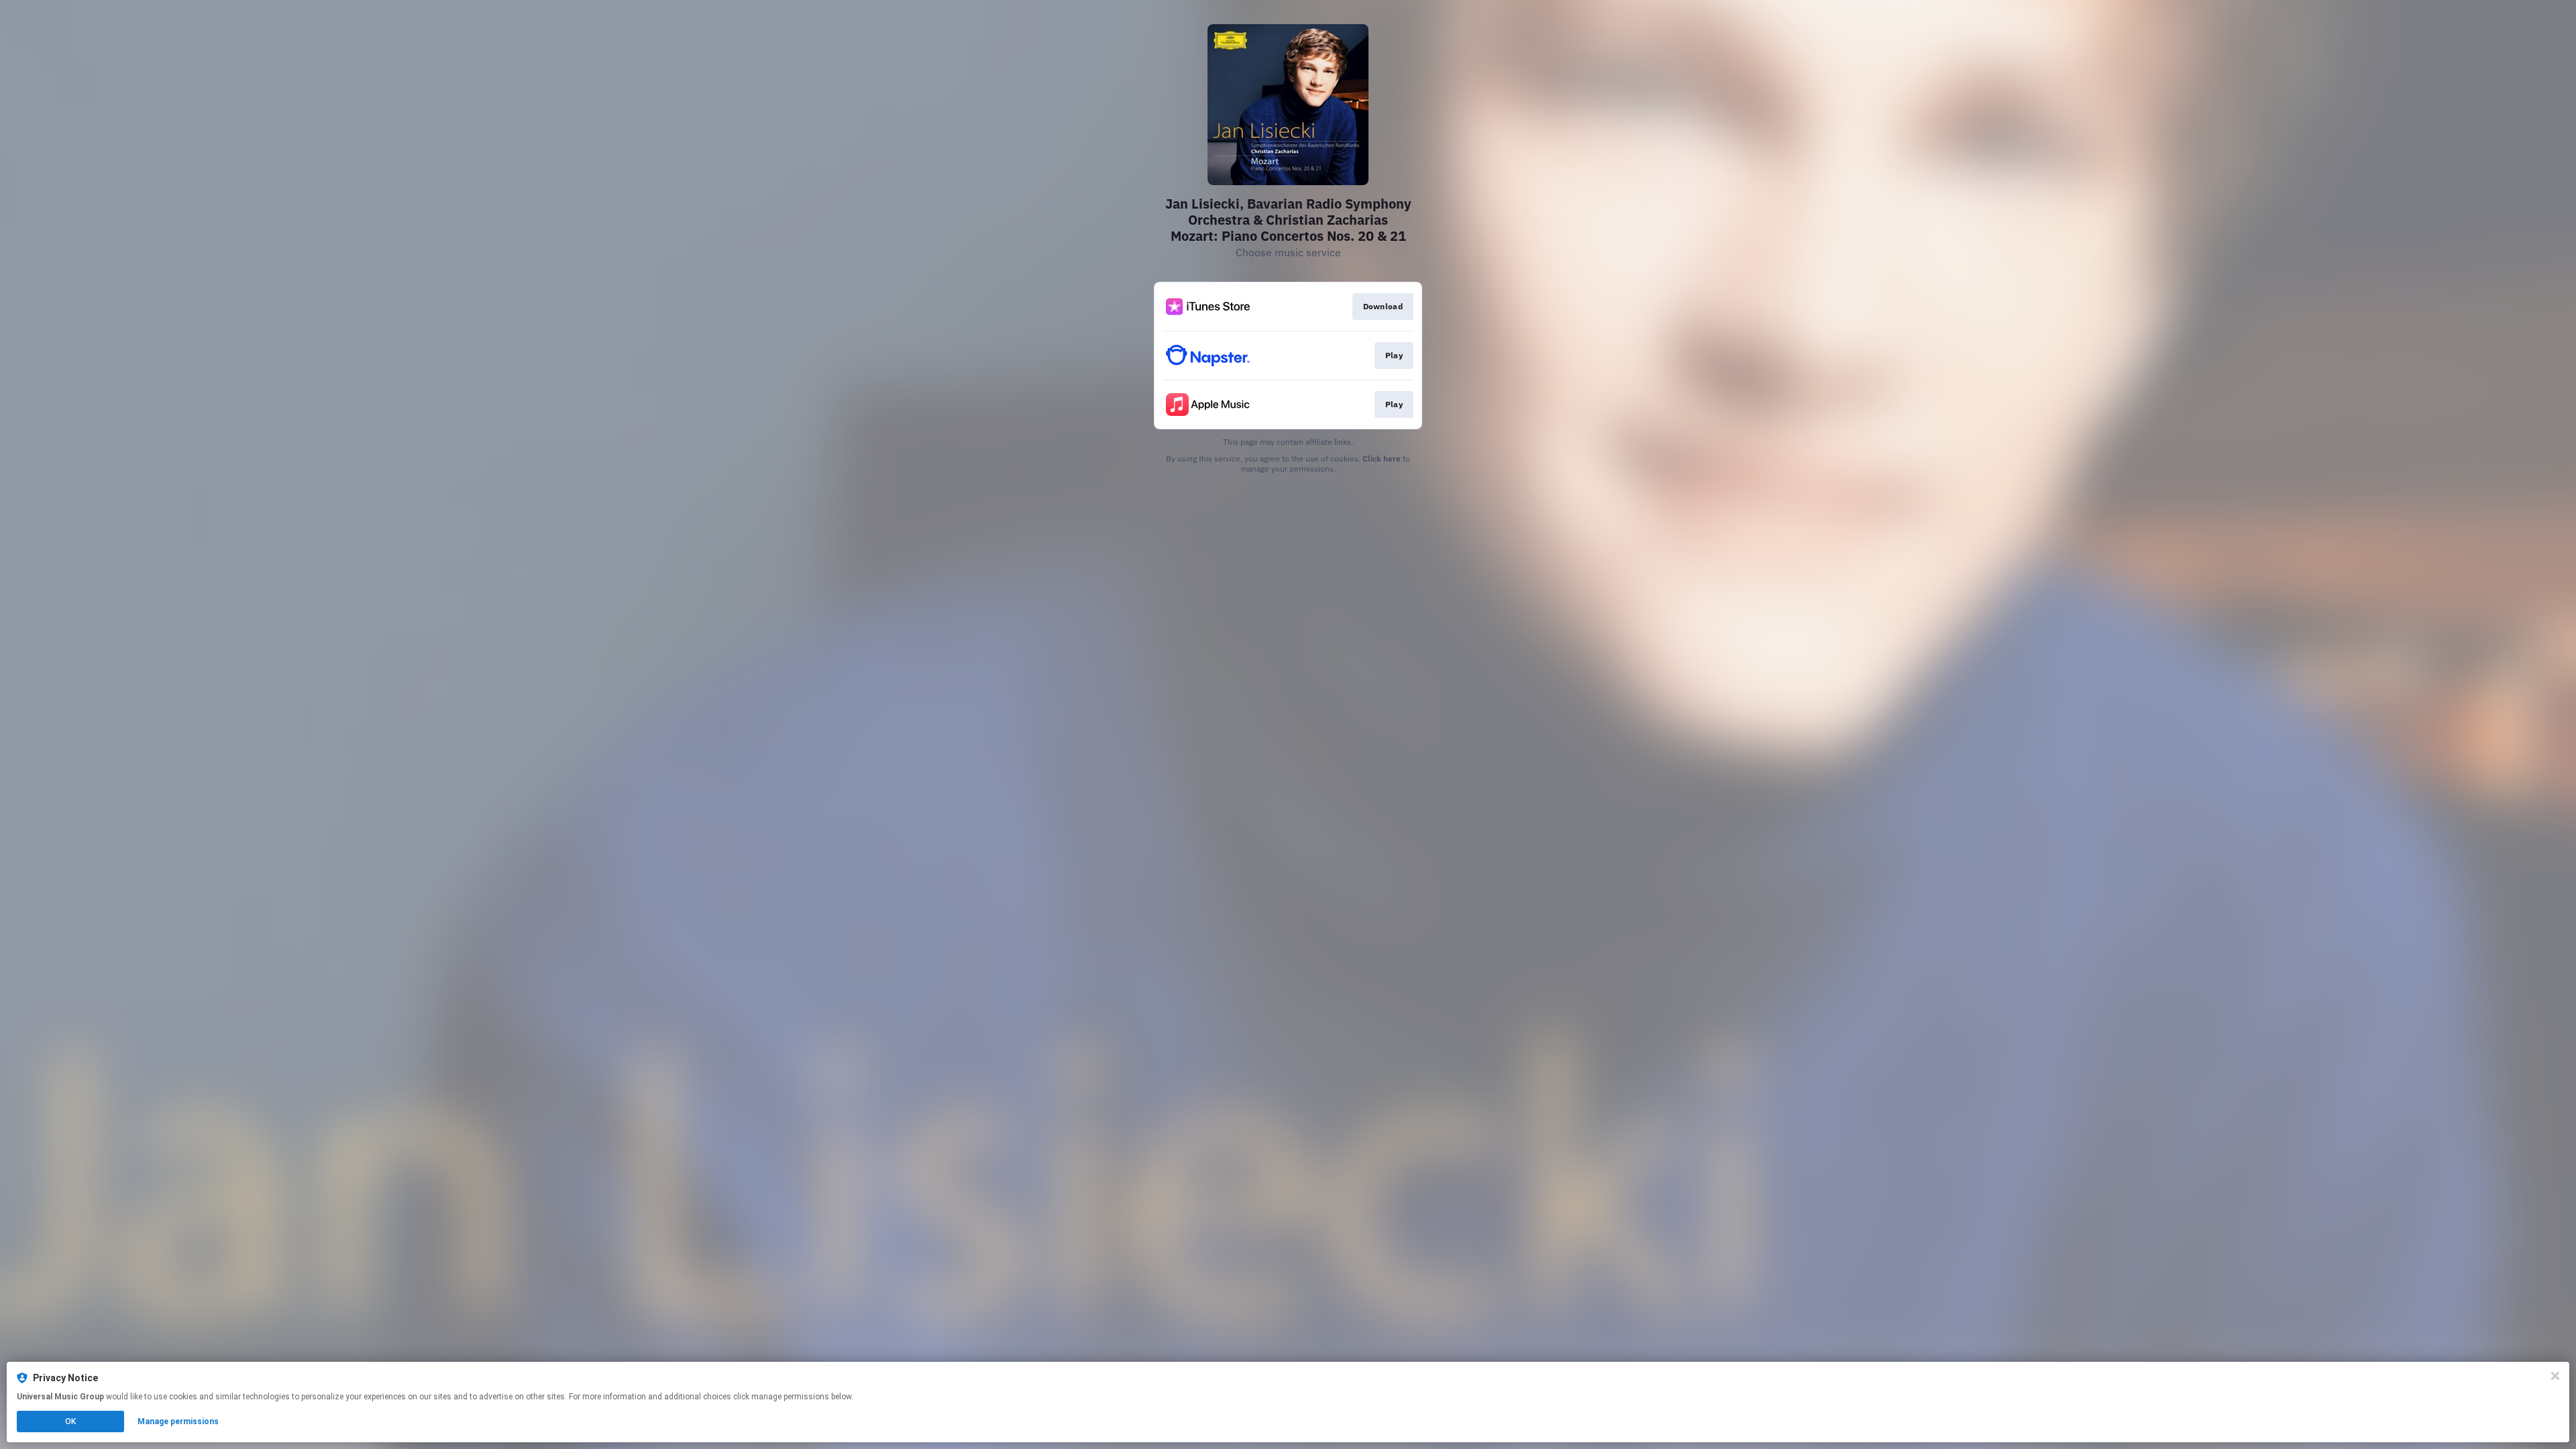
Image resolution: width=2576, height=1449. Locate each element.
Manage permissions (178, 1421)
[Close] (2555, 1376)
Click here (1382, 459)
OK (70, 1421)
